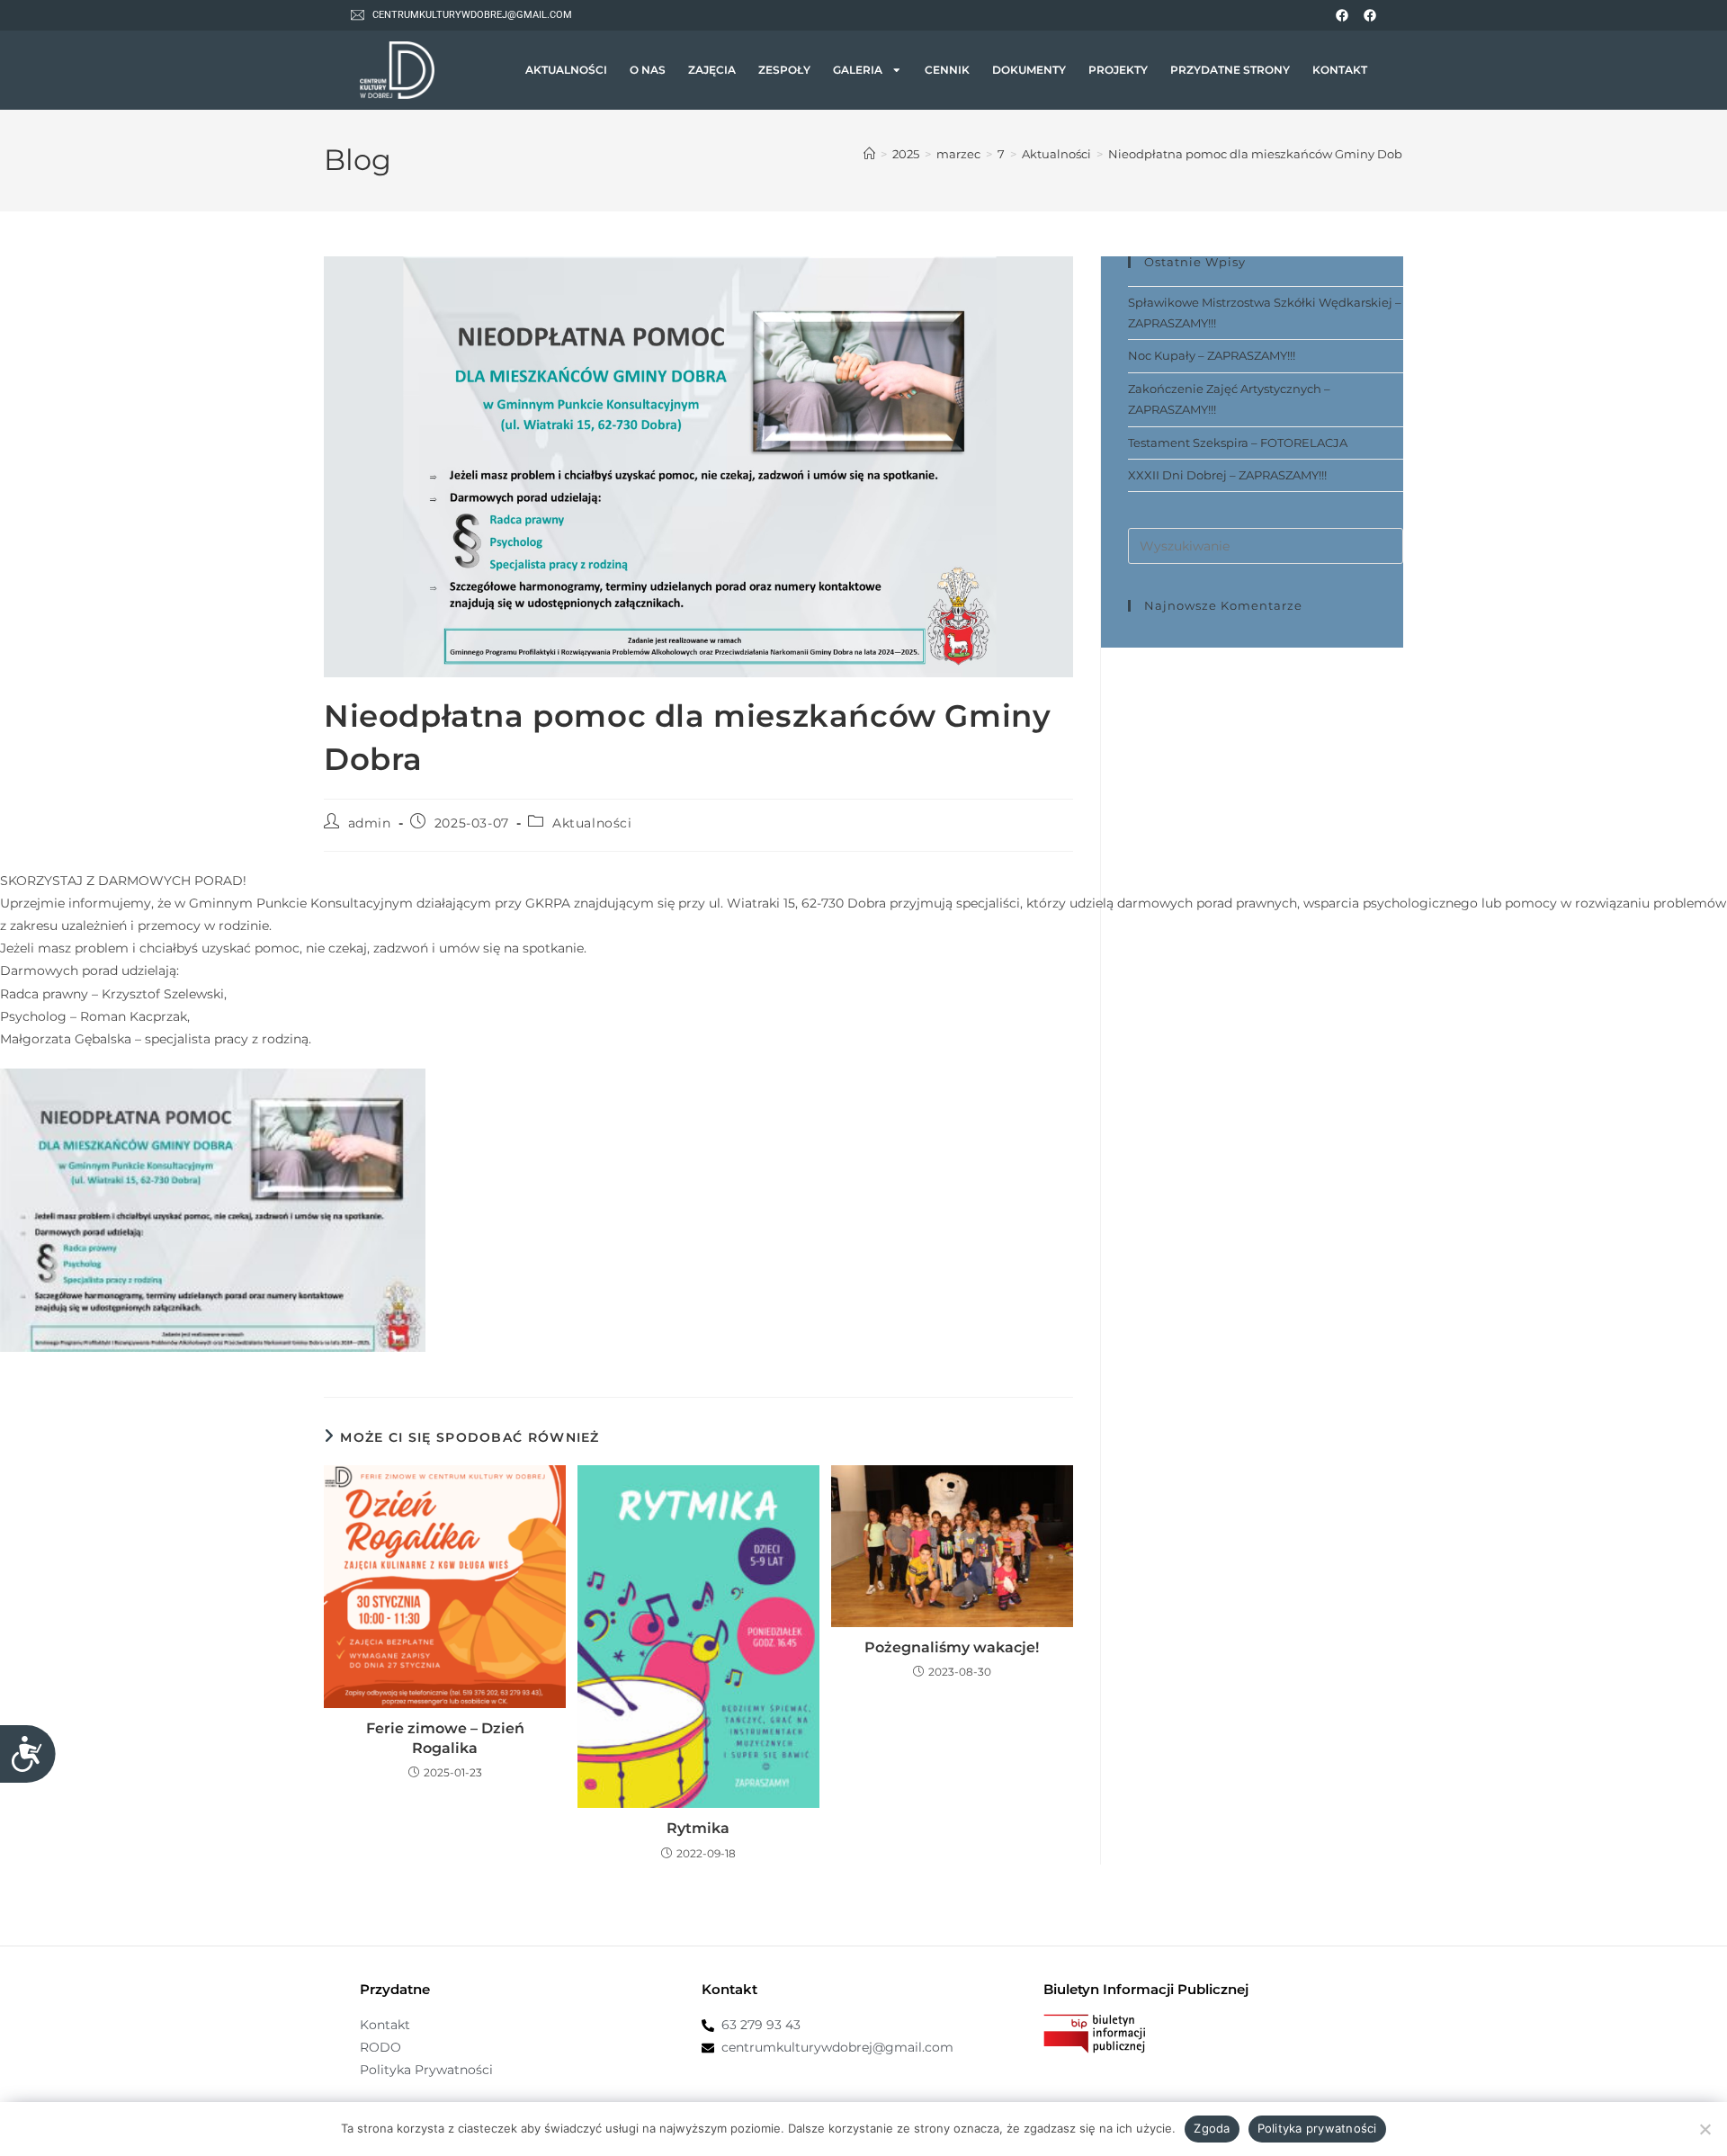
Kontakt (1340, 70)
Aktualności (566, 70)
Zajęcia (712, 70)
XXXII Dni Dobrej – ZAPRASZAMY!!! (1227, 475)
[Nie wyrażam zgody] (1705, 2129)
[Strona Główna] (869, 154)
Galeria (858, 70)
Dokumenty (1029, 70)
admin (370, 823)
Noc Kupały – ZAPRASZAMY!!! (1212, 355)
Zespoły (784, 70)
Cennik (947, 70)
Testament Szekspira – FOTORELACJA (1238, 443)
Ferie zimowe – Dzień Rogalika (445, 1738)
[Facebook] (1342, 15)
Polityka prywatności (1317, 2128)
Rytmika (698, 1828)
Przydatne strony (1230, 70)
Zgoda (1212, 2128)
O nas (648, 70)
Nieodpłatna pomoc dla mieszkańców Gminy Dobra (1261, 154)
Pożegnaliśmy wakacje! (952, 1647)
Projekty (1118, 70)
